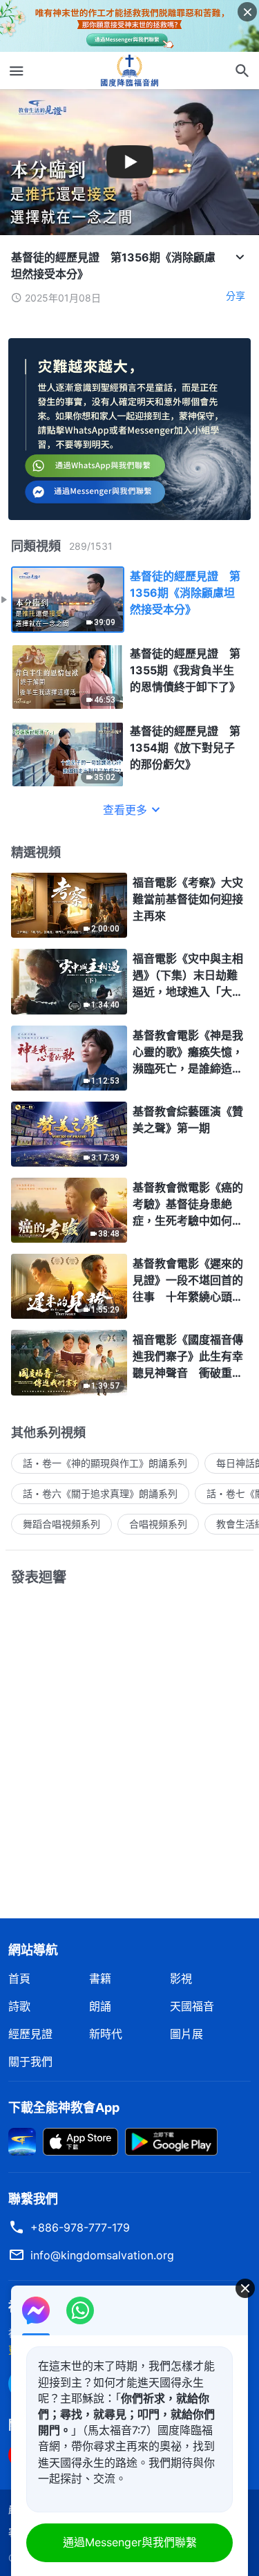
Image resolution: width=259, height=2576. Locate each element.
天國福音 (192, 2006)
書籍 (100, 1979)
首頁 (19, 1979)
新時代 (106, 2034)
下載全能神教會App (64, 2107)
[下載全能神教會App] (22, 2140)
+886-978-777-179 (80, 2227)
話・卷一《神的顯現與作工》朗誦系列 (105, 1463)
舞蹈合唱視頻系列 (61, 1524)
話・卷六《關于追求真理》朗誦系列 (100, 1493)
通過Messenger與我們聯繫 (130, 2542)
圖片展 (186, 2034)
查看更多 (125, 810)
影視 (181, 1979)
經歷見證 (30, 2034)
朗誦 (100, 2006)
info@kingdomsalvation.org (102, 2255)
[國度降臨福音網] (130, 71)
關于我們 (30, 2061)
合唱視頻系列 (158, 1524)
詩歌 (19, 2006)
